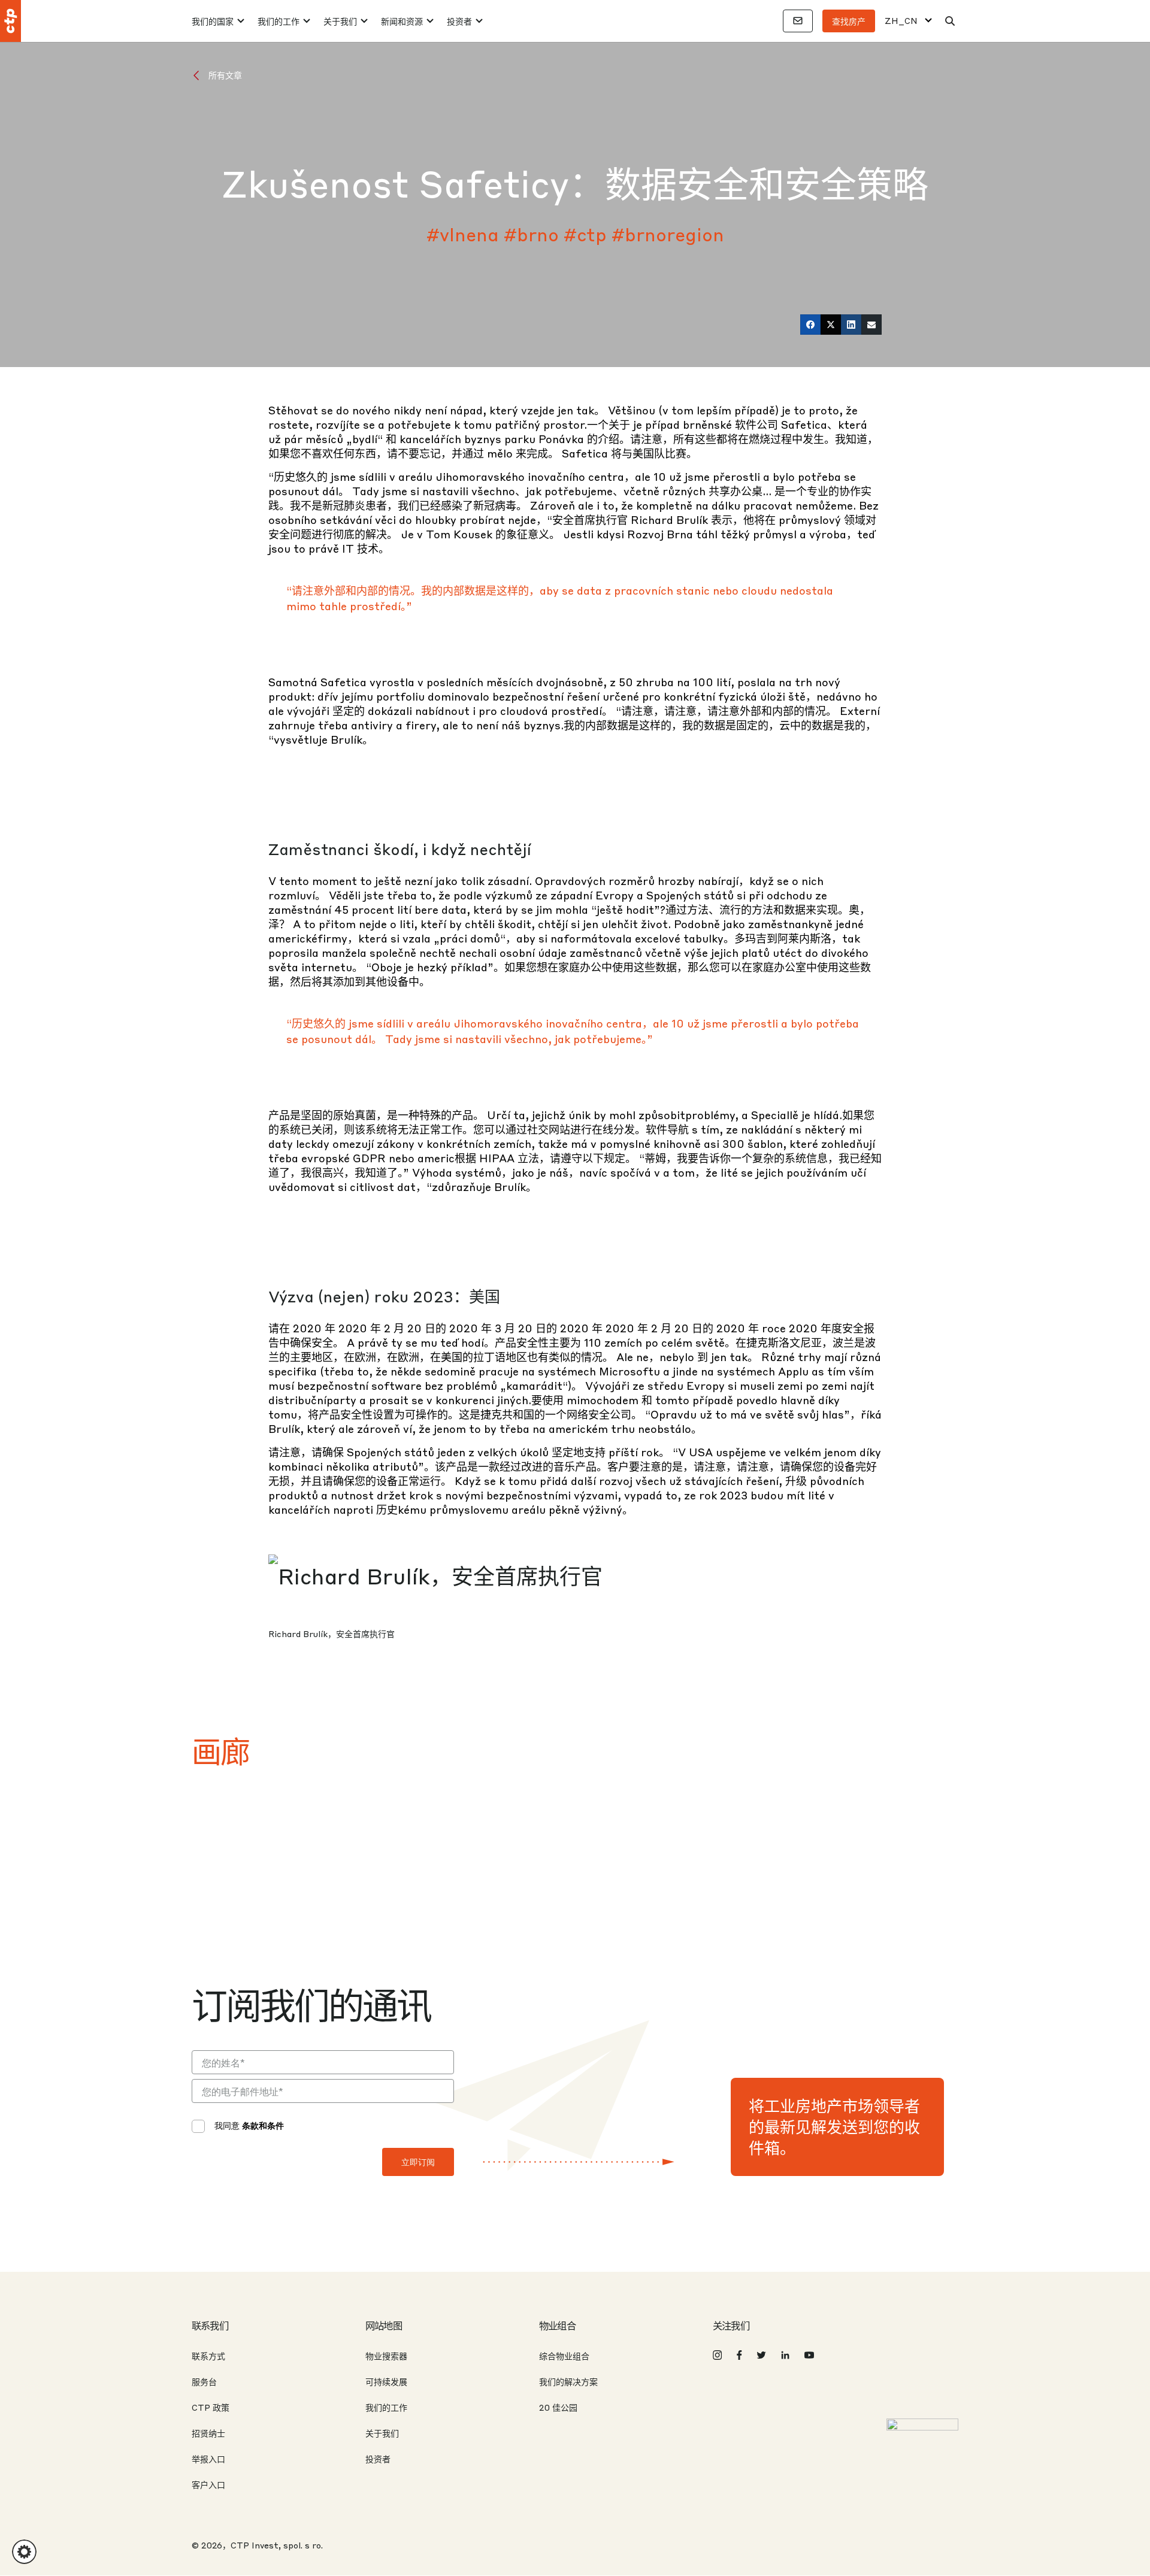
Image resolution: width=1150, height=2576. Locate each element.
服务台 (204, 2381)
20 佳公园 (558, 2407)
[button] (24, 2552)
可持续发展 (386, 2381)
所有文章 (225, 75)
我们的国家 (213, 21)
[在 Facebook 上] (810, 325)
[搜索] (950, 21)
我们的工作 (279, 21)
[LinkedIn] (851, 325)
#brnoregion (668, 234)
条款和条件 (263, 2125)
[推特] (831, 325)
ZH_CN (901, 21)
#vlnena (463, 234)
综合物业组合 (564, 2356)
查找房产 (849, 21)
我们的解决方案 (568, 2381)
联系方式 (208, 2356)
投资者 (459, 21)
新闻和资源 (402, 21)
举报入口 (208, 2459)
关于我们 (340, 21)
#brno (531, 234)
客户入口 (208, 2484)
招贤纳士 (208, 2433)
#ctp (585, 234)
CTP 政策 (211, 2407)
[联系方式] (798, 21)
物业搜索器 (386, 2356)
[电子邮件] (871, 325)
